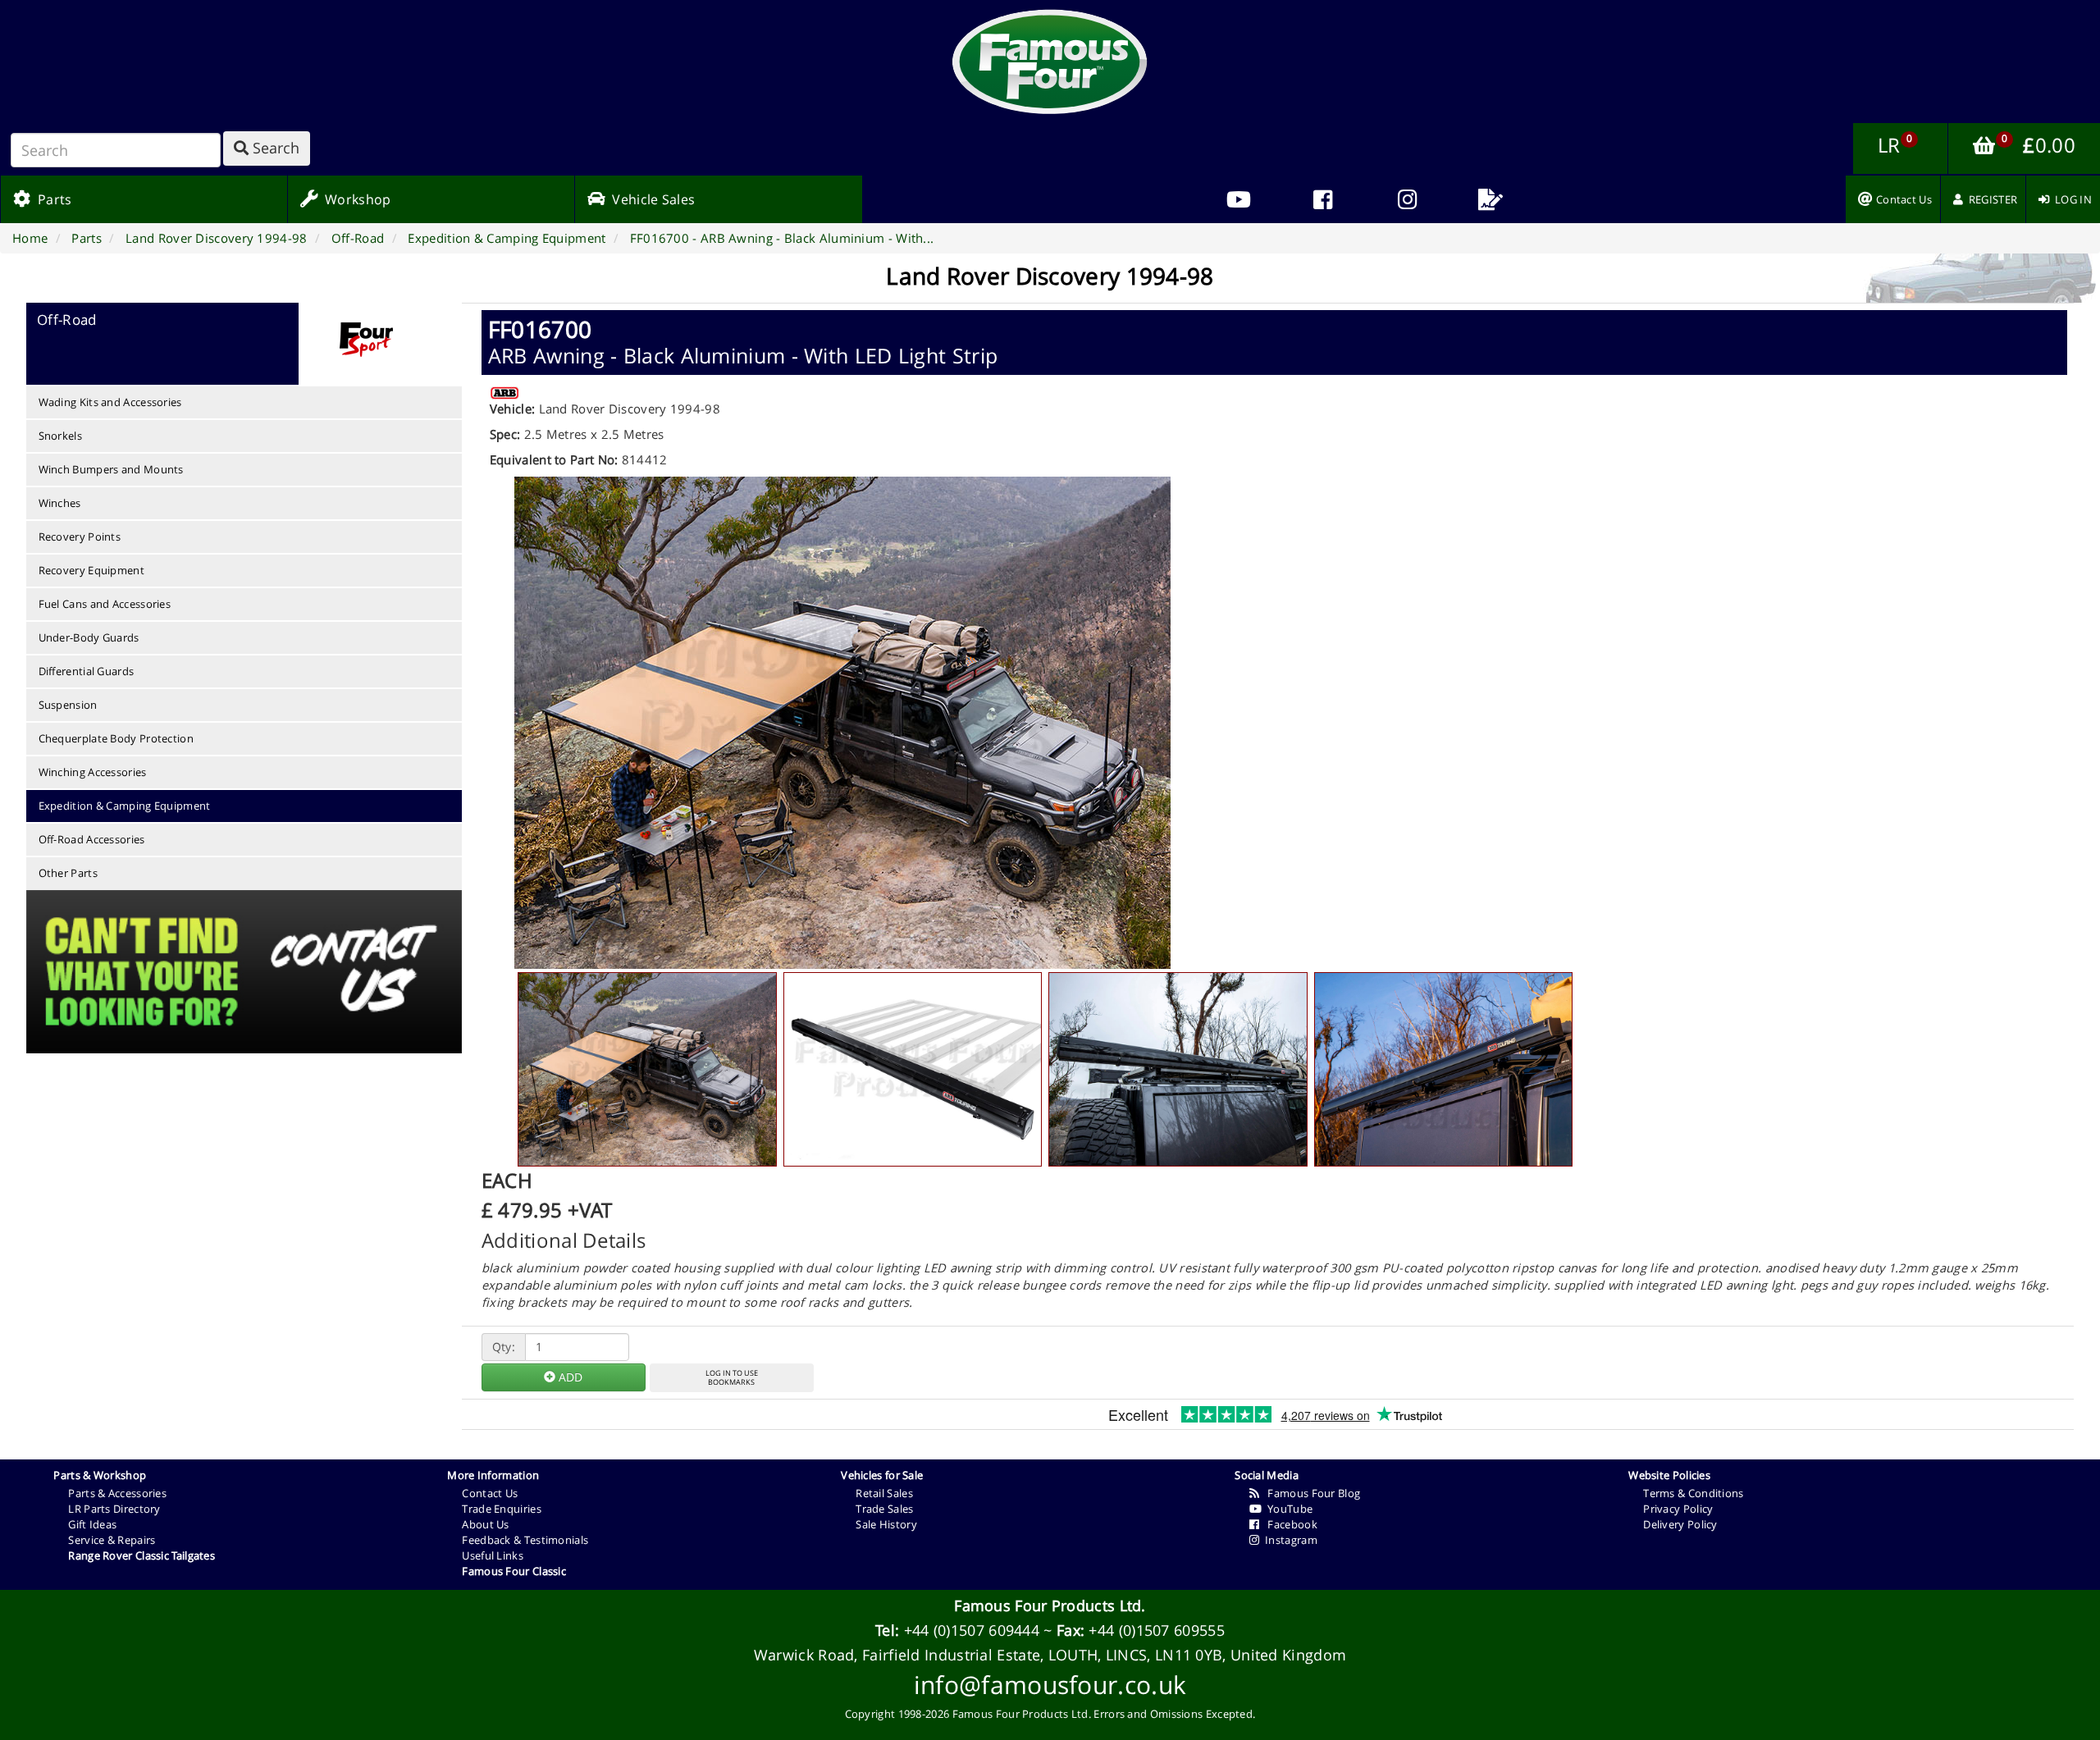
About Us (485, 1524)
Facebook (1289, 1524)
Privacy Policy (1678, 1509)
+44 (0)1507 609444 (972, 1630)
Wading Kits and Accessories (110, 402)
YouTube (1287, 1509)
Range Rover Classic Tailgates (142, 1555)
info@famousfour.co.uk (1050, 1685)
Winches (60, 503)
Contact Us (490, 1493)
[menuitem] (1323, 199)
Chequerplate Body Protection (116, 738)
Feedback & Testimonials (525, 1540)
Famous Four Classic (514, 1571)
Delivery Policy (1680, 1524)
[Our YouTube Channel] (1239, 199)
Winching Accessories (93, 772)
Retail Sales (884, 1493)
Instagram (1289, 1540)
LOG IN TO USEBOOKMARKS (732, 1377)
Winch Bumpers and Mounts (111, 469)
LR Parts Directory (114, 1509)
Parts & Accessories (117, 1493)
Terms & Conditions (1693, 1493)
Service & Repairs (112, 1540)
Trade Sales (884, 1509)
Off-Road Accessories (92, 839)
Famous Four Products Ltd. (1050, 1605)
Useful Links (493, 1555)
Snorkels (60, 436)
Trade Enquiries (502, 1509)
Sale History (886, 1524)
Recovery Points (80, 537)
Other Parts (68, 873)
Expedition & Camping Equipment (125, 806)
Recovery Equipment (91, 570)
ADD (569, 1377)
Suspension (68, 705)
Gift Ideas (92, 1524)
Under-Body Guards (89, 637)
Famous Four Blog (1310, 1493)
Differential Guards (87, 671)
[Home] (1050, 62)
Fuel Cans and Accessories (105, 604)
